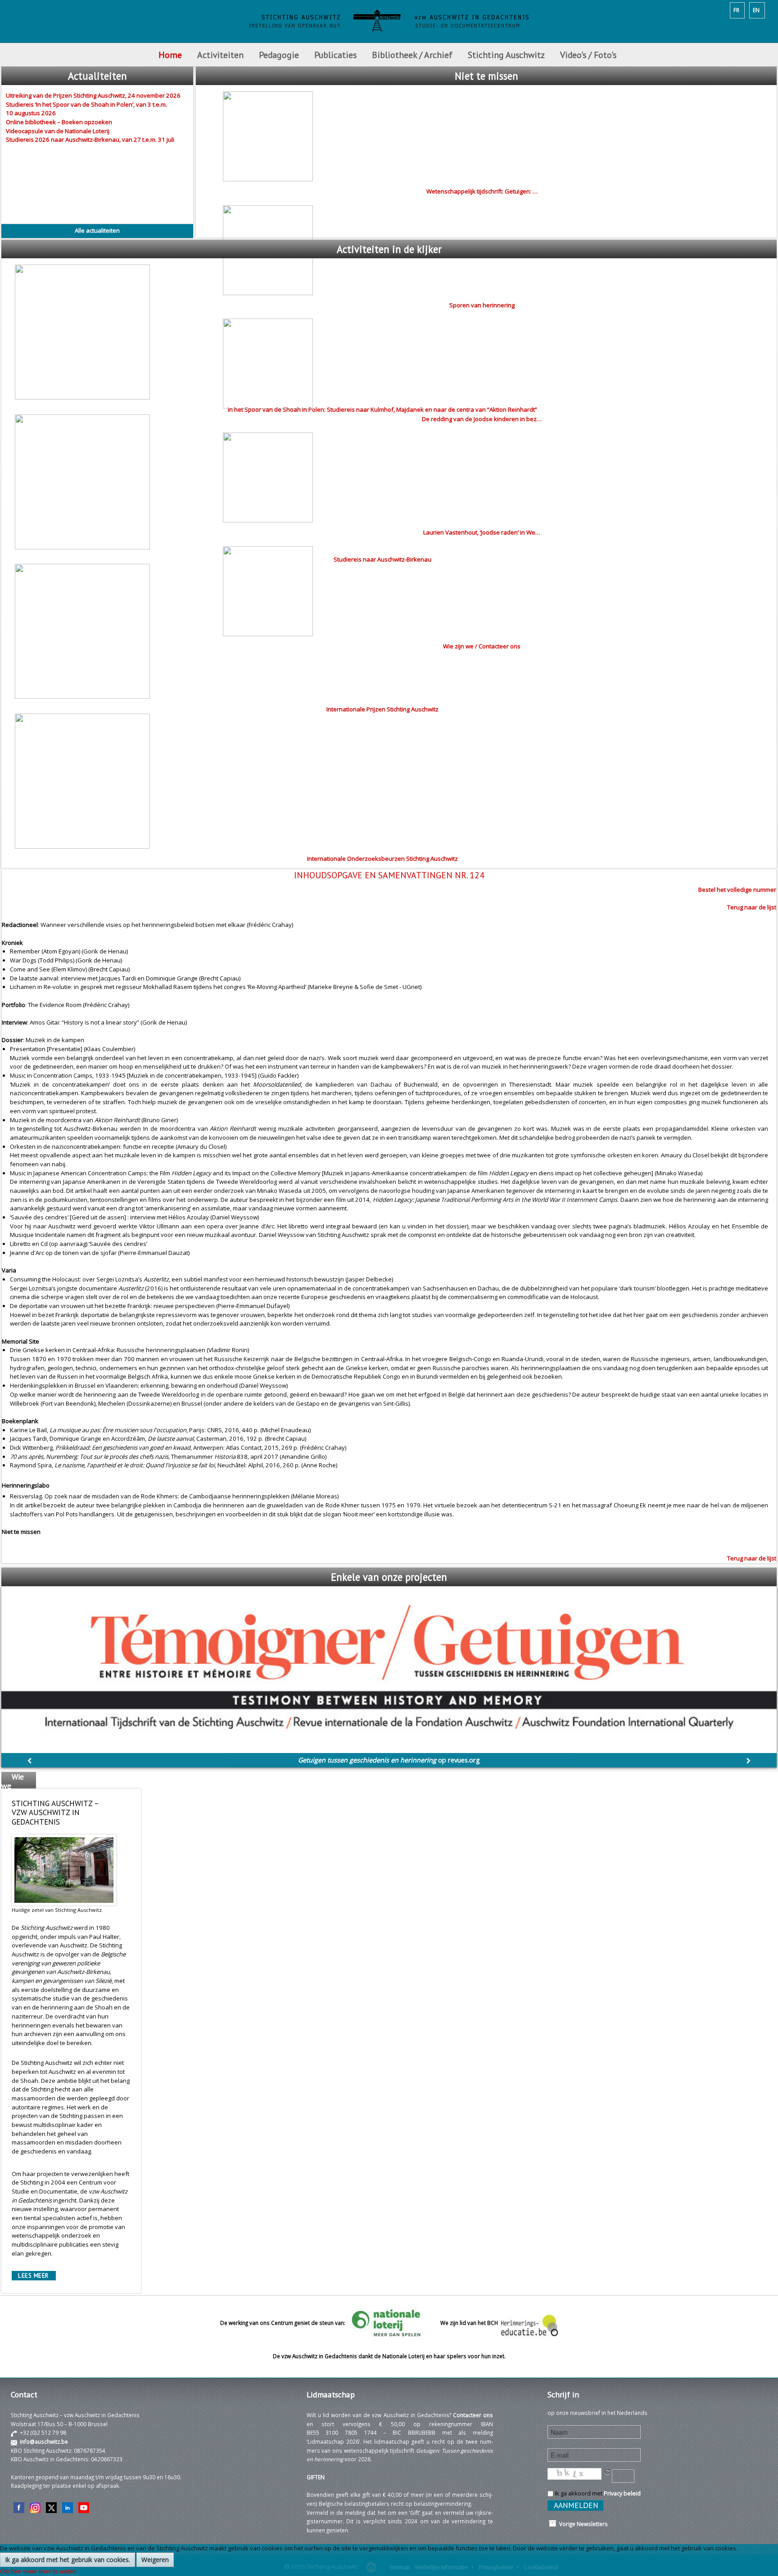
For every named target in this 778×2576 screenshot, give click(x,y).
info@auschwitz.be (44, 2441)
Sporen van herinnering (482, 305)
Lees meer (33, 2276)
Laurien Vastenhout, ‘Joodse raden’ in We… (482, 532)
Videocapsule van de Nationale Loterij (58, 131)
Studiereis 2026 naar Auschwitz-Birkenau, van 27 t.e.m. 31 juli (90, 139)
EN (756, 10)
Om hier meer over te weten (38, 2571)
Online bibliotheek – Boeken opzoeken (59, 122)
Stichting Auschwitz (506, 55)
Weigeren (155, 2560)
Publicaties (335, 55)
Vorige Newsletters (582, 2524)
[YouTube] (84, 2507)
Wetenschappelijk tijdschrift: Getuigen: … (482, 191)
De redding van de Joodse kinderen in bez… (482, 419)
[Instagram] (35, 2507)
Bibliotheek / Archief (412, 55)
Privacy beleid (622, 2493)
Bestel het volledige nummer (737, 890)
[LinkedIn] (68, 2507)
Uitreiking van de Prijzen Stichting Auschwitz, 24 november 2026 (93, 95)
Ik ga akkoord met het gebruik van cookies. (68, 2560)
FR (736, 10)
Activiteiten (220, 55)
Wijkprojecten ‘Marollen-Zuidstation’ (389, 1760)
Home (170, 55)
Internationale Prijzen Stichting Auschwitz (382, 709)
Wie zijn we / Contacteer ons (482, 646)
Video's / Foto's (589, 55)
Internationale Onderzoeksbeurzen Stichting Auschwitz (382, 859)
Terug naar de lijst (752, 907)
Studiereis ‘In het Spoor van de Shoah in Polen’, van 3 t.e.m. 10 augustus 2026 (86, 109)
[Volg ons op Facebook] (19, 2507)
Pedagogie (279, 55)
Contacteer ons (473, 2415)
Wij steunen (14, 1828)
